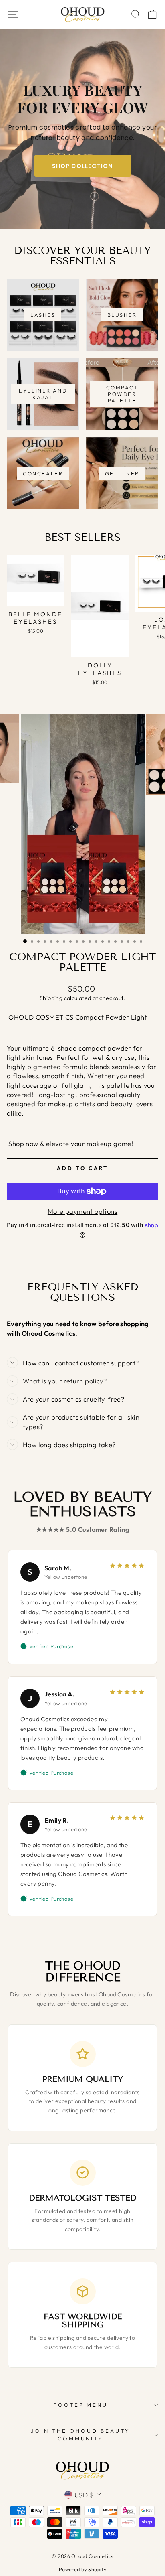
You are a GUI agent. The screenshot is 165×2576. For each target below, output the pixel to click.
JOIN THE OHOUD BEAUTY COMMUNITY (80, 2435)
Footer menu (81, 2405)
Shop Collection (82, 166)
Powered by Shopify (82, 2569)
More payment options (82, 1211)
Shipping (51, 998)
